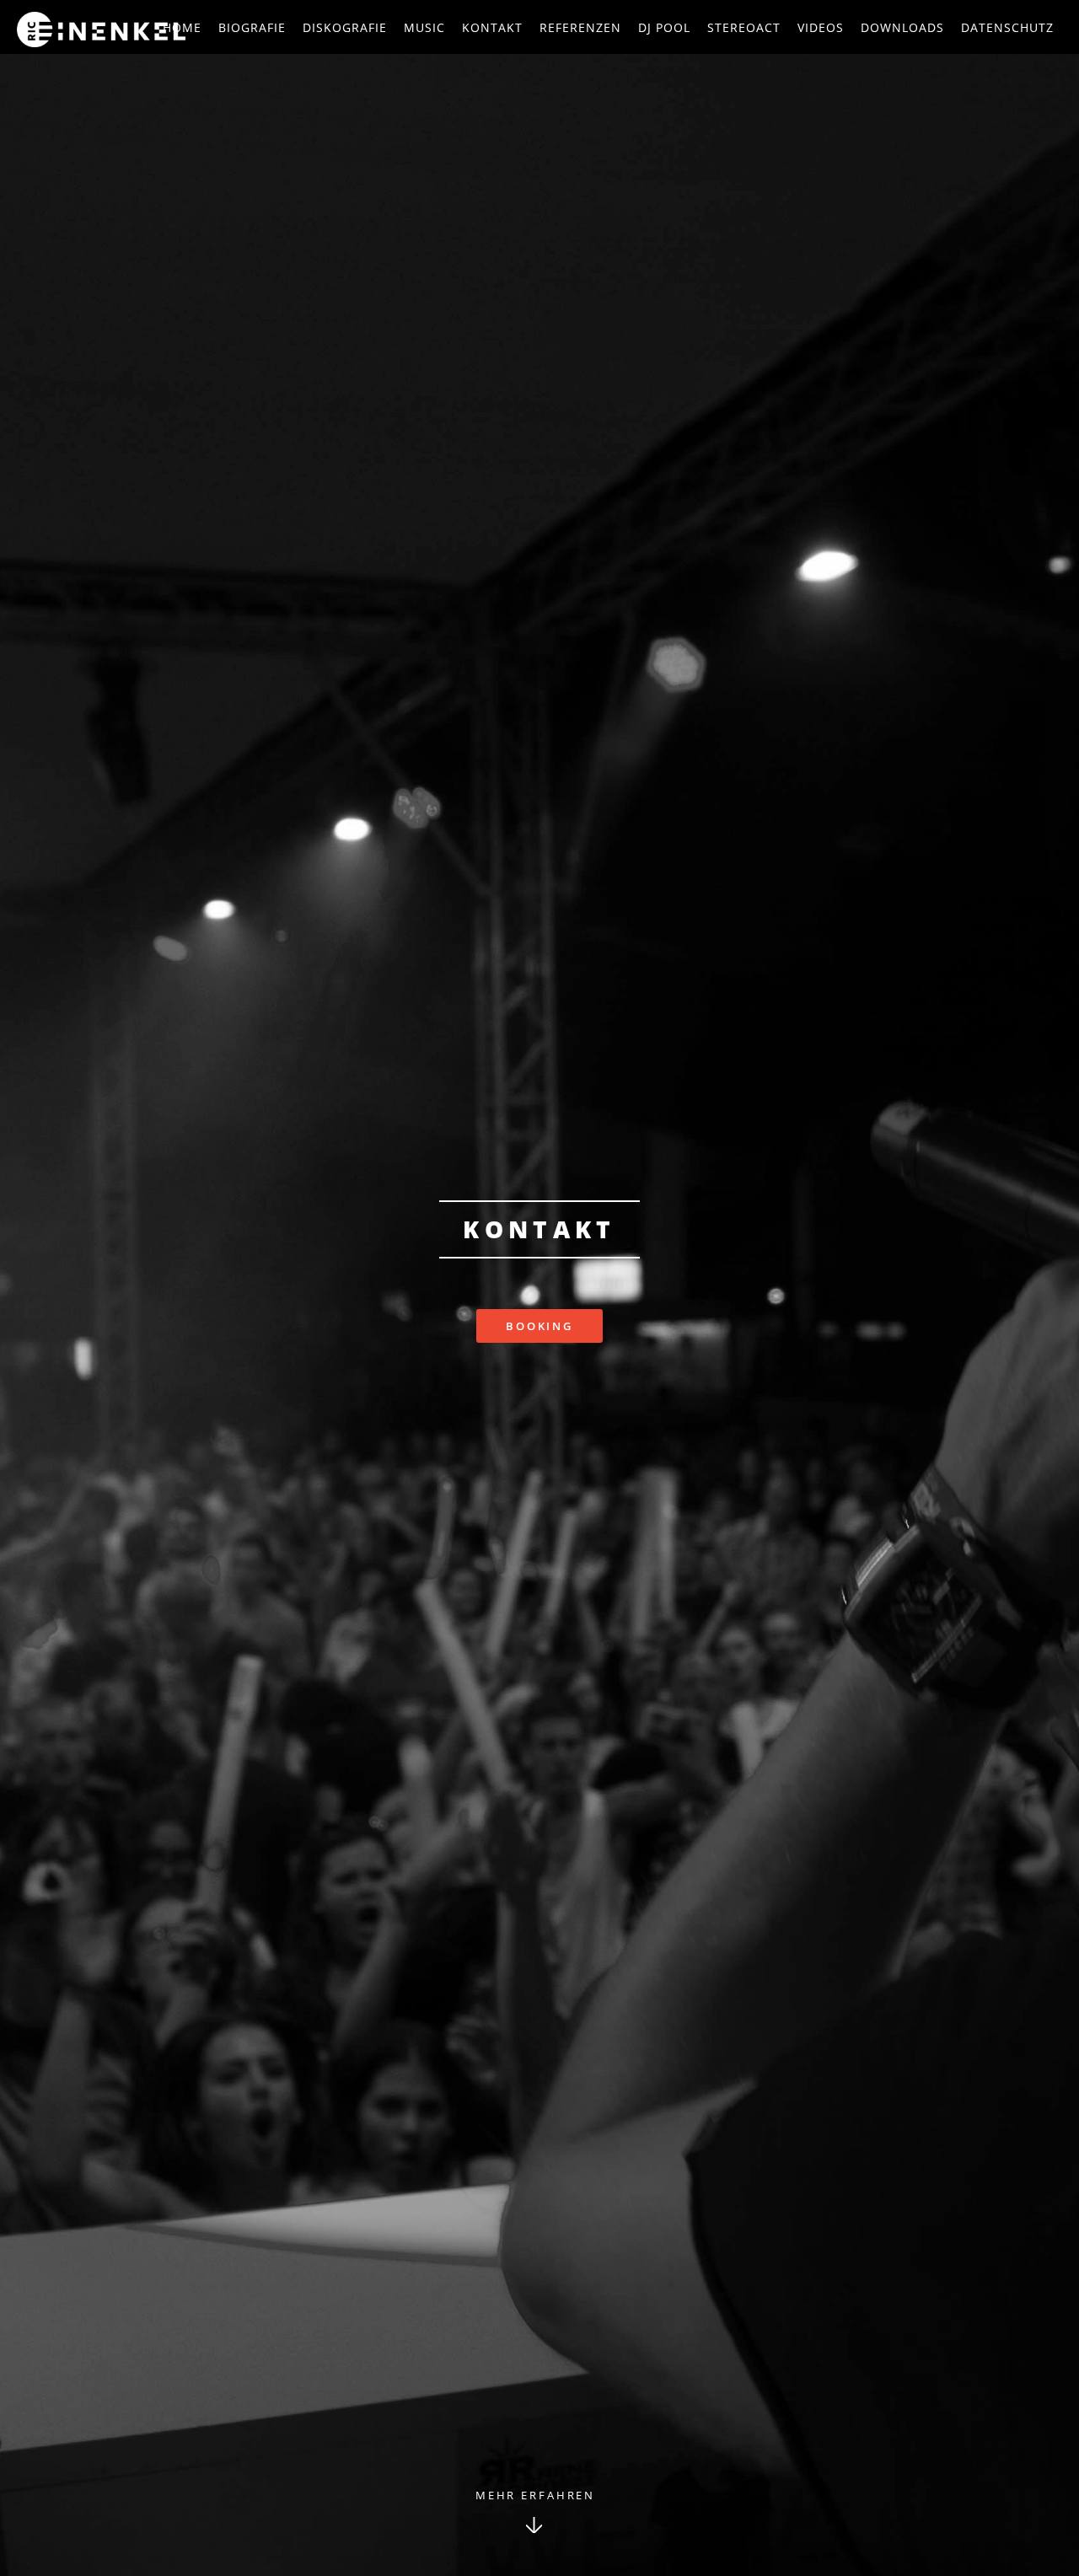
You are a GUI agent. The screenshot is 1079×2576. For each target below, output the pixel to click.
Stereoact (744, 27)
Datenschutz (1007, 27)
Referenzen (580, 27)
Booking (539, 1326)
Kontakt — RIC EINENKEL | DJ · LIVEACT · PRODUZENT (101, 30)
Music (424, 27)
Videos (821, 27)
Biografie (252, 27)
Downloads (902, 27)
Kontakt (492, 27)
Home (182, 27)
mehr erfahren (535, 2495)
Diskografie (345, 27)
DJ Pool (664, 27)
